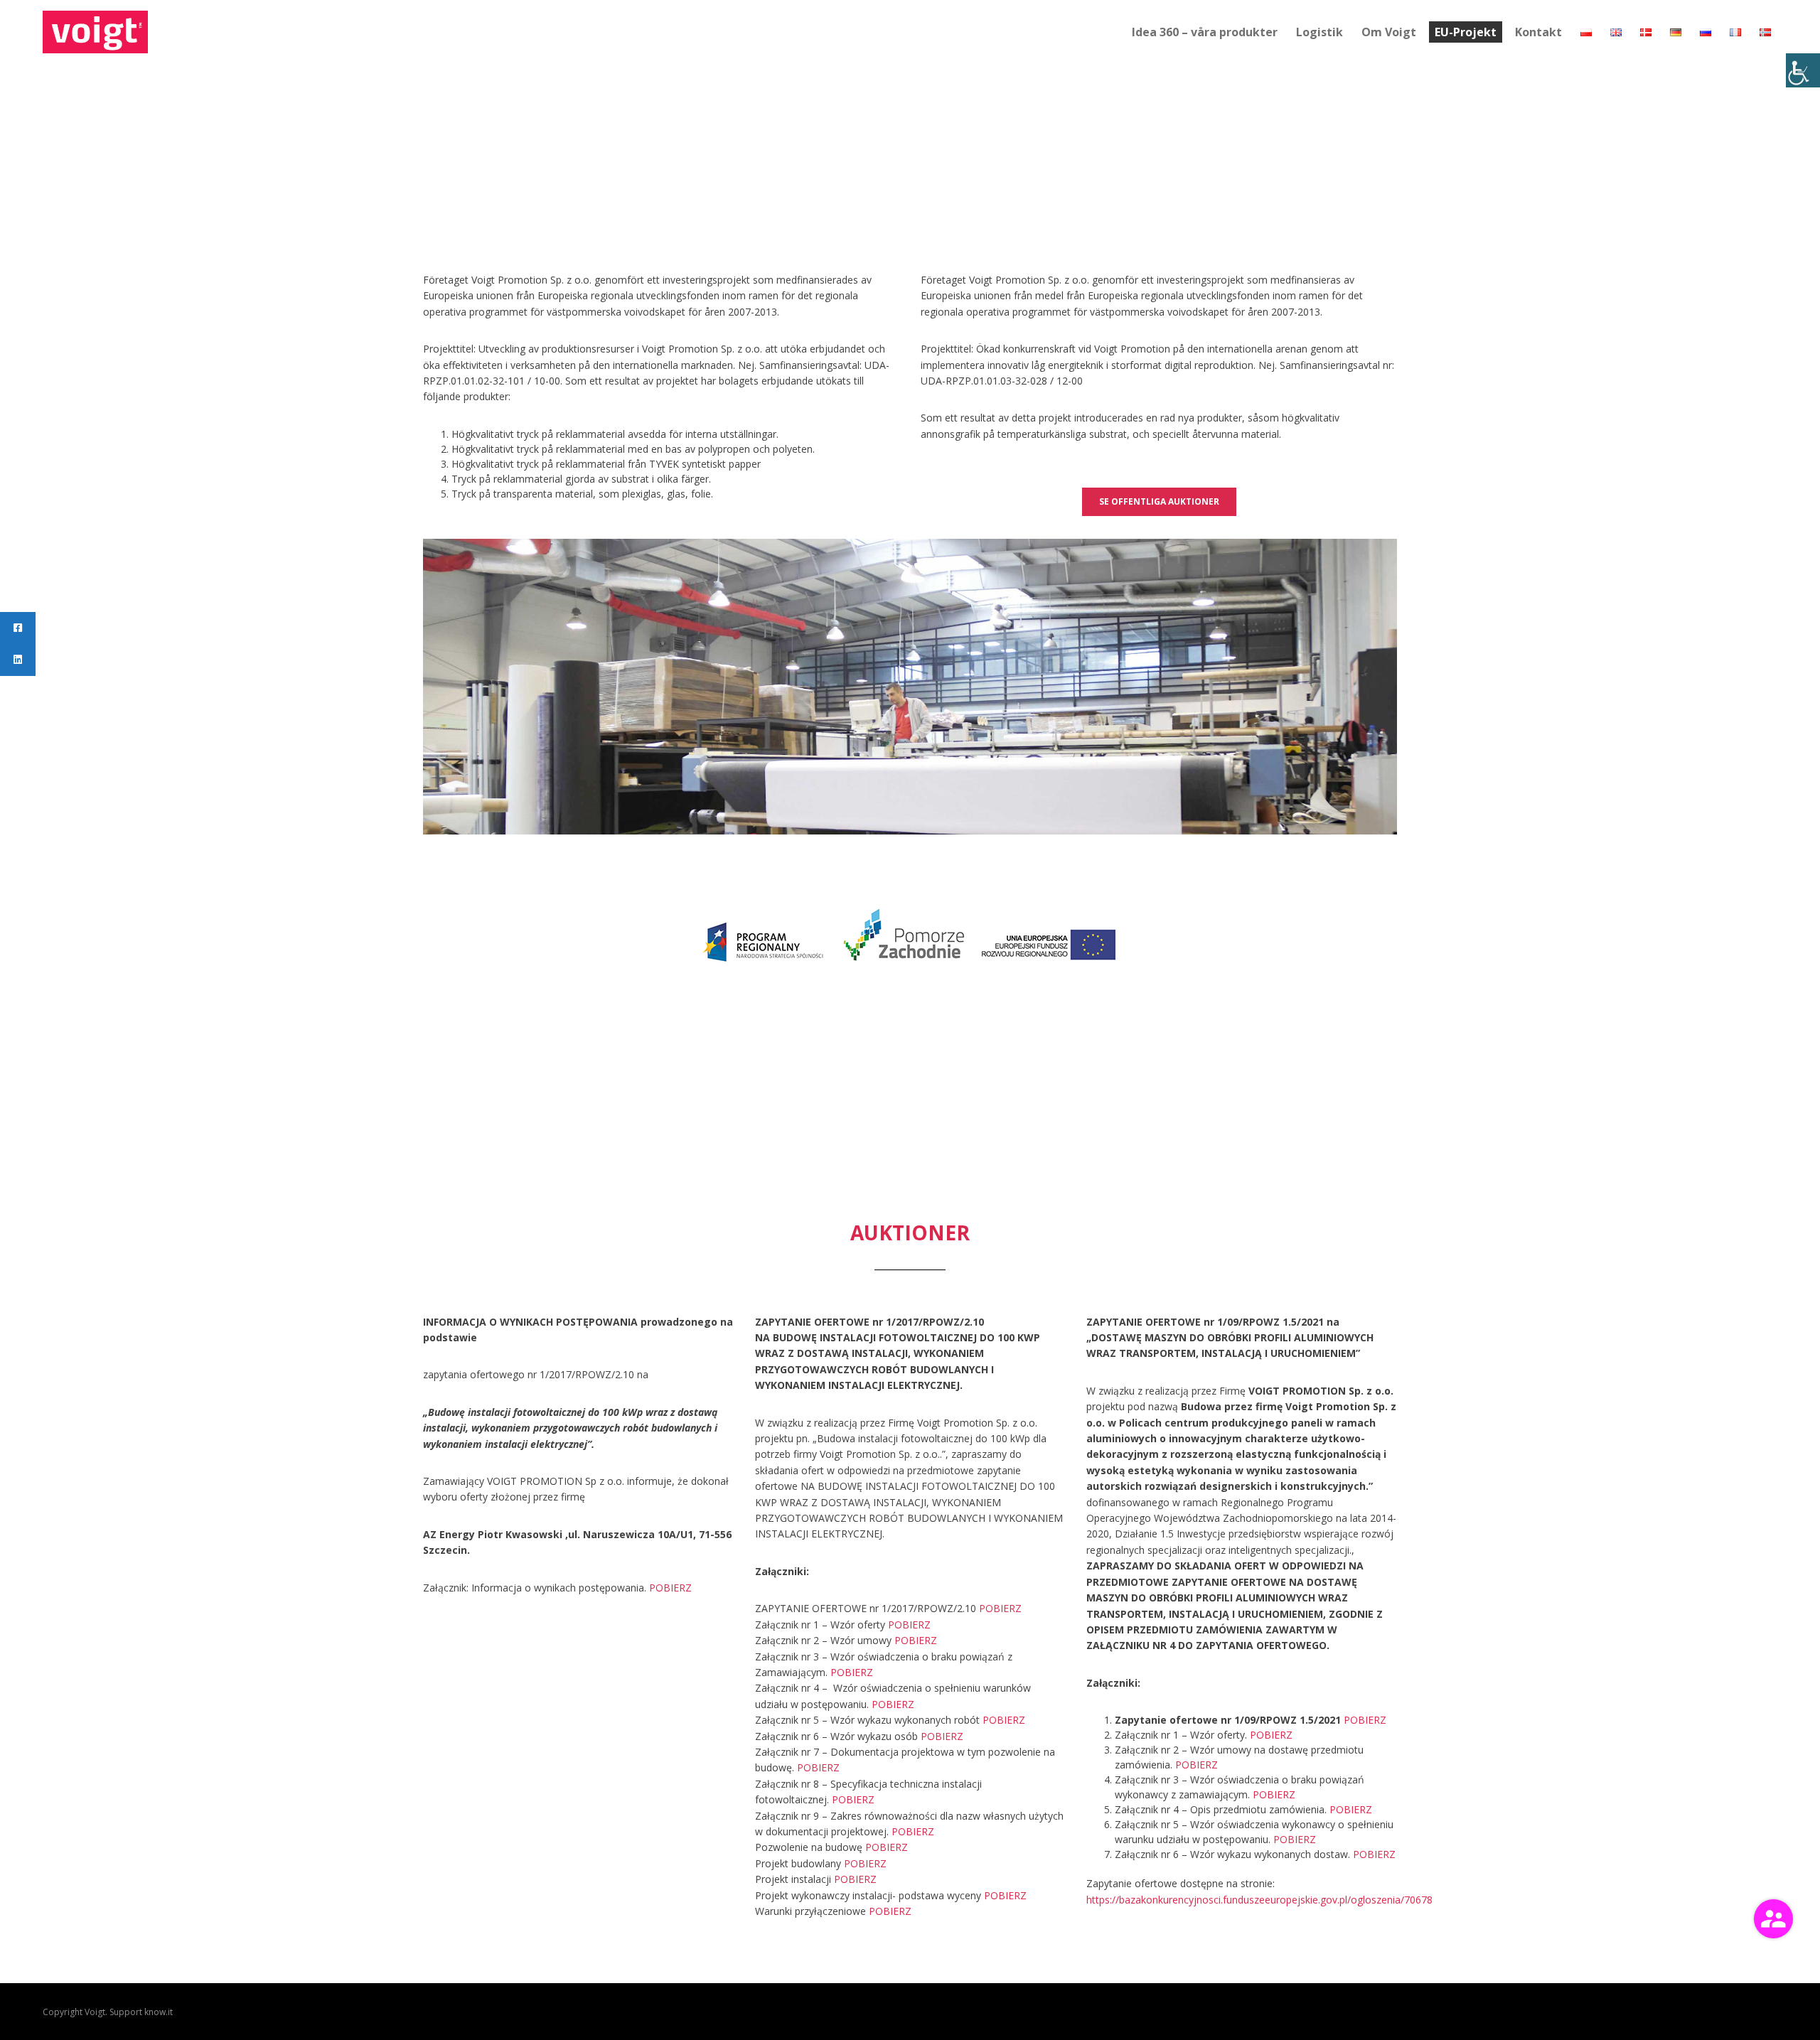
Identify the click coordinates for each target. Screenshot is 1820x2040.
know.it (159, 2012)
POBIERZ (670, 1588)
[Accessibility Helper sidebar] (1803, 70)
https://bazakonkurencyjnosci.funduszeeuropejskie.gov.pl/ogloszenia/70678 (1259, 1900)
